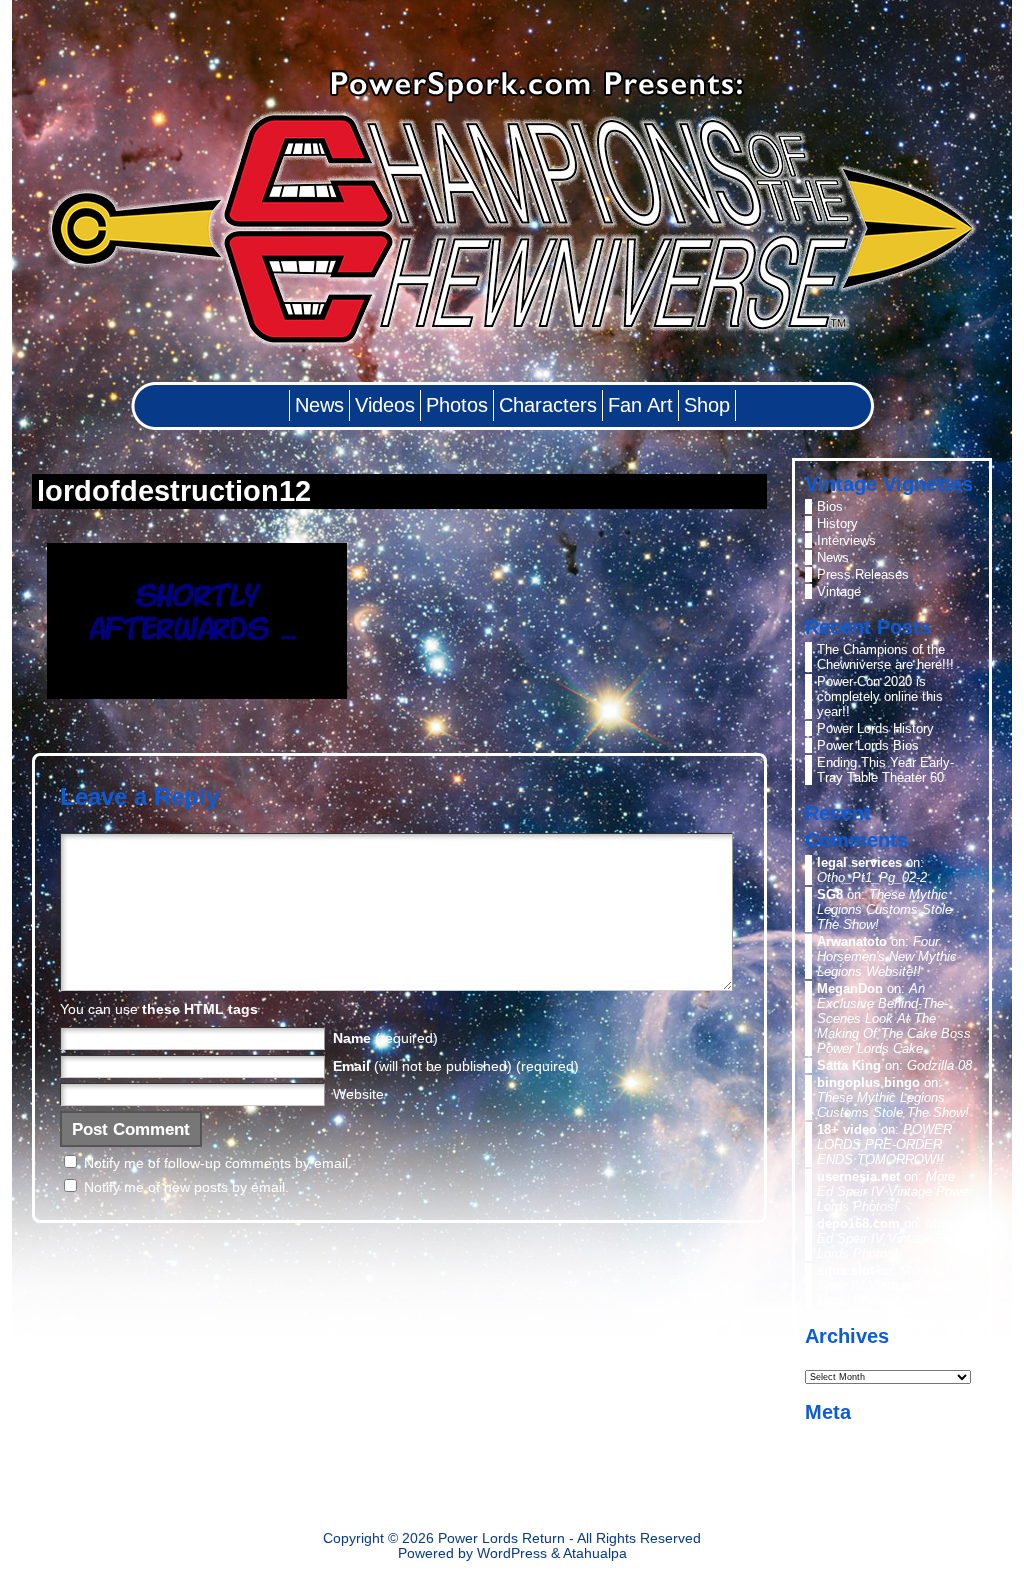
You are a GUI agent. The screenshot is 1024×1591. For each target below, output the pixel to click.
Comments (864, 1468)
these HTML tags (200, 1009)
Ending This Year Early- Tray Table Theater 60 (885, 770)
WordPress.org (860, 1485)
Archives (832, 1357)
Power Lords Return (501, 1538)
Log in (834, 1434)
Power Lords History (875, 728)
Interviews (846, 540)
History (837, 523)
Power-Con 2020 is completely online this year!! (880, 696)
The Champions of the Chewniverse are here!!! (885, 657)
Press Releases (863, 574)
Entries (853, 1451)
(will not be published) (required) (456, 1066)
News (833, 557)
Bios (830, 506)
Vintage (839, 591)
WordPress (512, 1553)
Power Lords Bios (868, 745)
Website (358, 1094)
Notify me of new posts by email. (186, 1187)
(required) (385, 1038)
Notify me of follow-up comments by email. (218, 1163)
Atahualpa (595, 1553)
